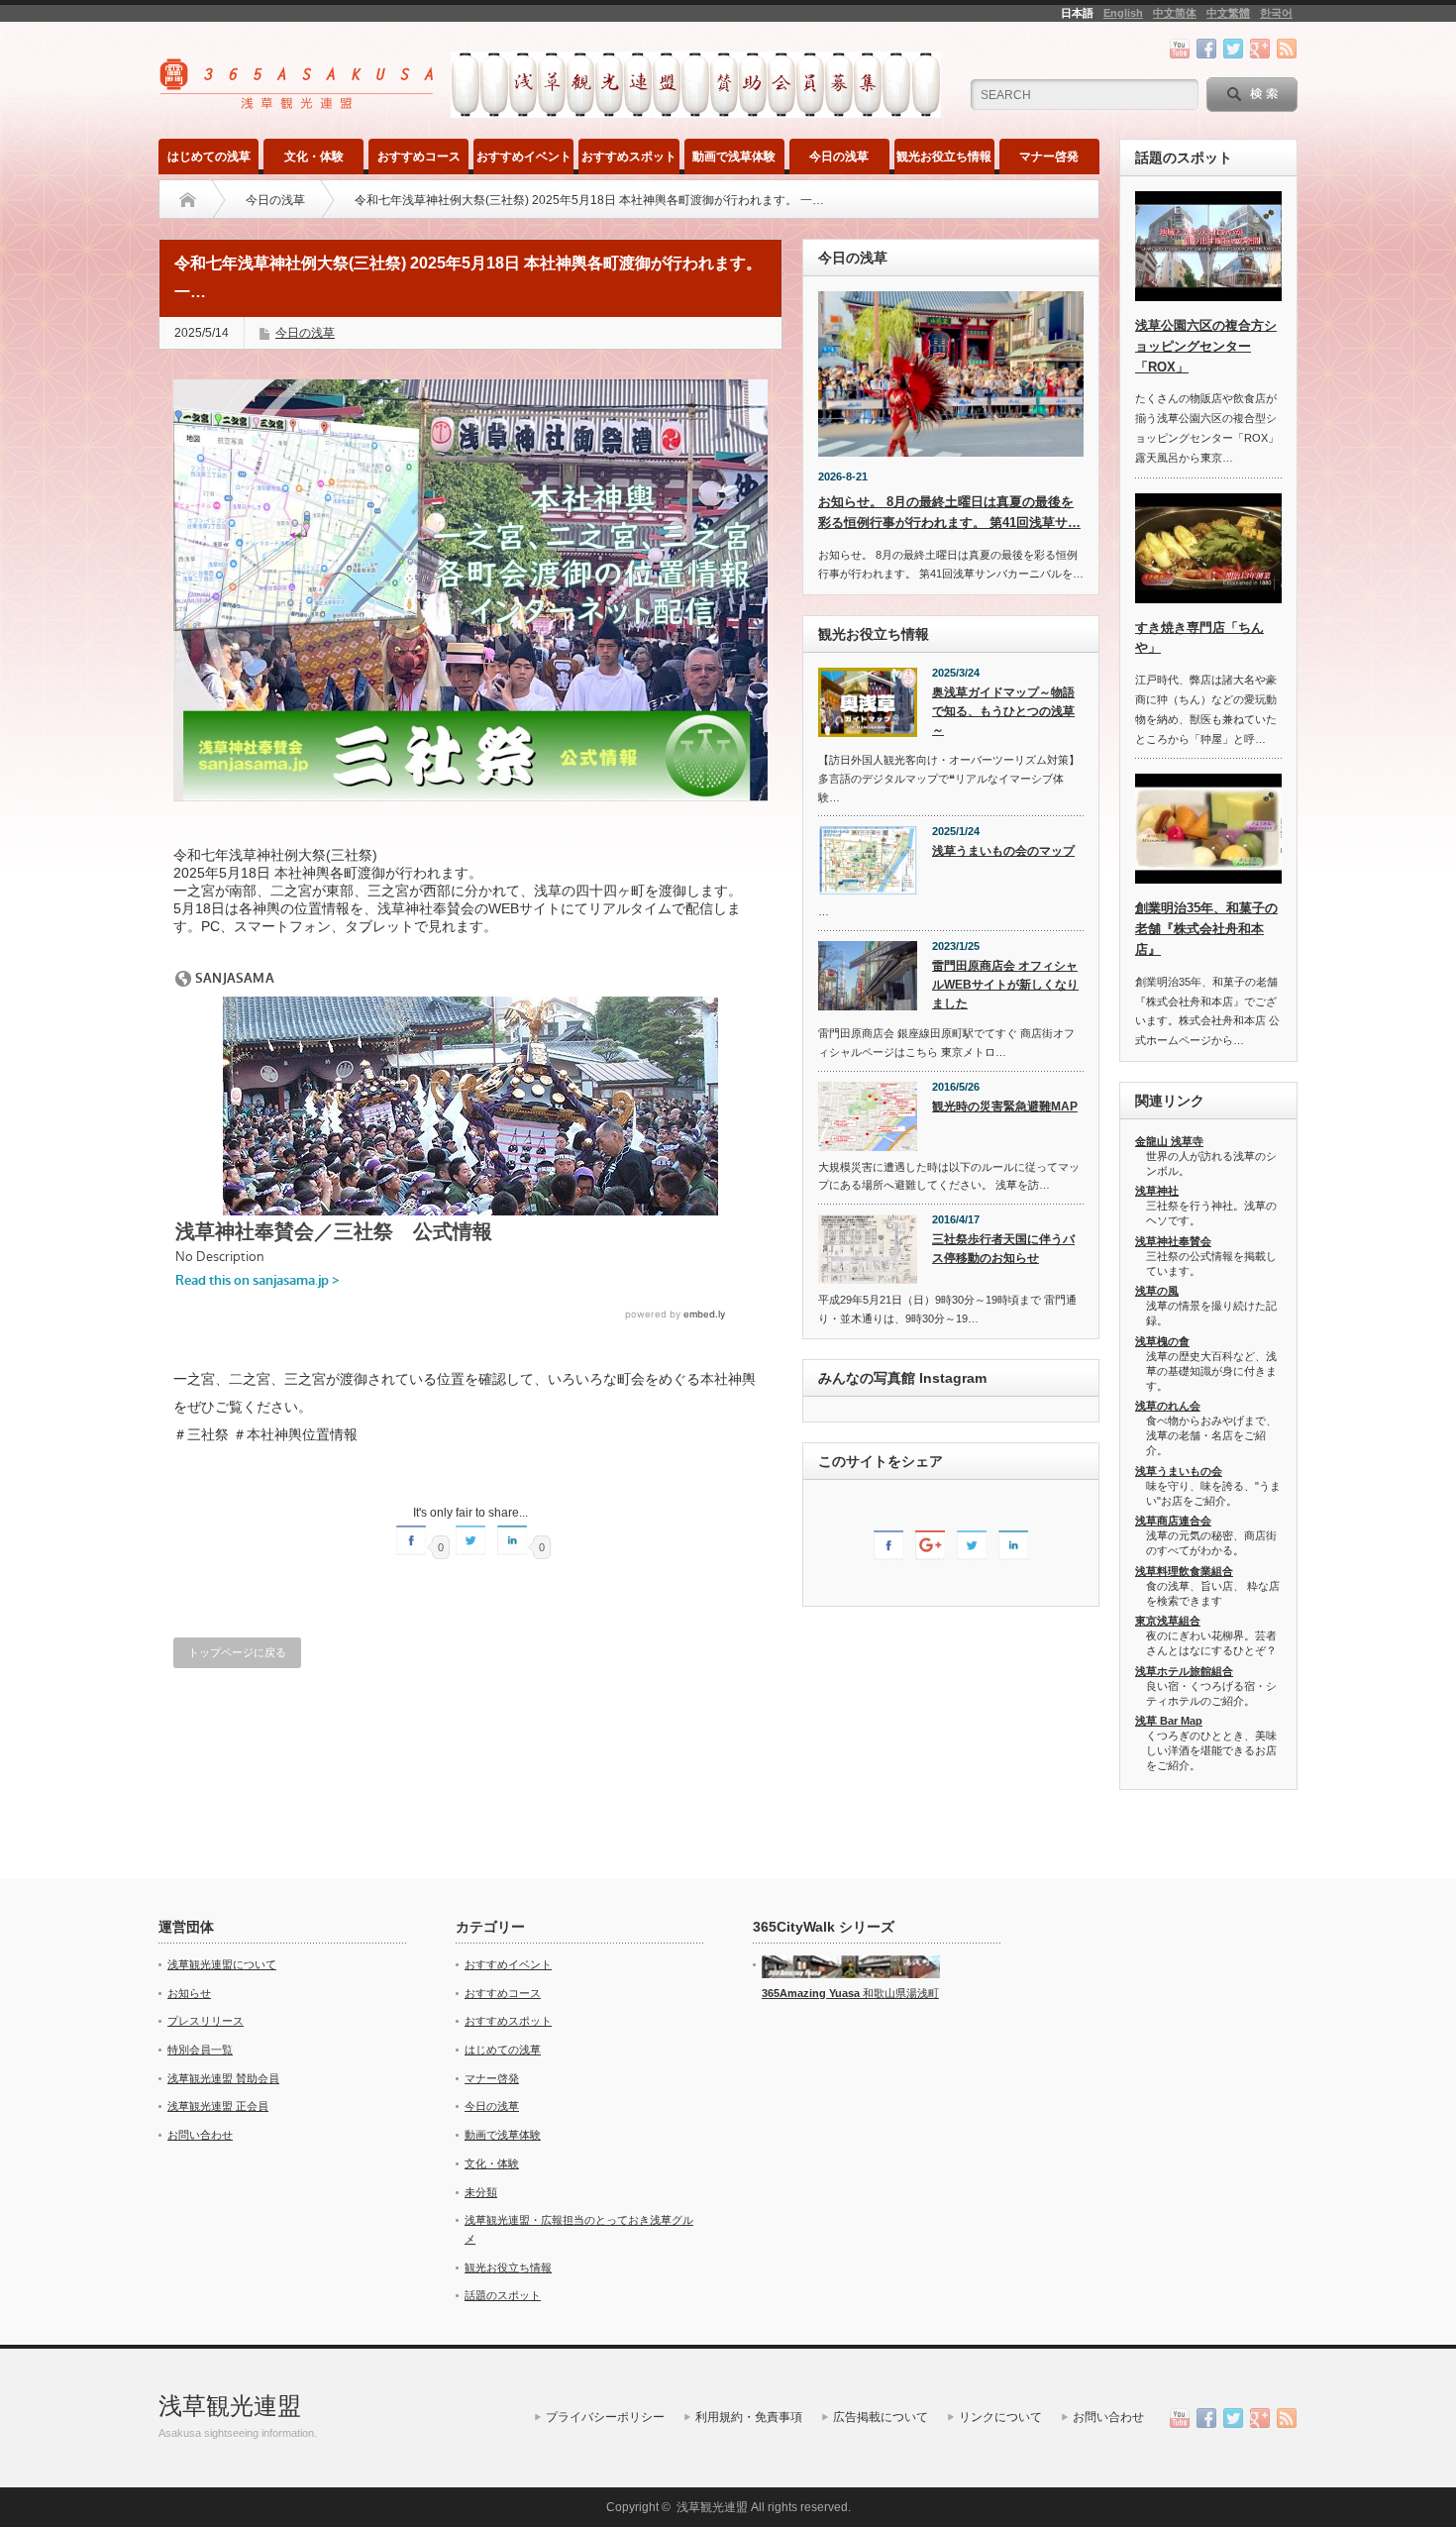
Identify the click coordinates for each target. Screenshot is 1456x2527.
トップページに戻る (237, 1652)
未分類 (481, 2192)
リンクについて (1000, 2417)
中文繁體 (1228, 13)
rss (1287, 49)
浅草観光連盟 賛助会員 (223, 2078)
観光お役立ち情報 (944, 157)
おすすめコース (419, 157)
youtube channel (1180, 49)
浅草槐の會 (1162, 1341)
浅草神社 (1157, 1191)
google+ (1260, 49)
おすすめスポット (629, 157)
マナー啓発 (1049, 157)
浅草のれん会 (1168, 1406)
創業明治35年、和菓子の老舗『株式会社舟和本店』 (1206, 929)
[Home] (188, 200)
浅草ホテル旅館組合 (1184, 1671)
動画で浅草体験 (734, 157)
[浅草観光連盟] (299, 103)
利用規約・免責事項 (749, 2417)
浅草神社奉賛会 (1173, 1241)
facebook (1206, 49)
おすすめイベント (524, 157)
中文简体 (1175, 13)
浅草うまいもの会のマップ (1003, 851)
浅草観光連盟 (230, 2406)
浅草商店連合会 (1173, 1521)
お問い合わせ (200, 2135)
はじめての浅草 (209, 157)
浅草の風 (1157, 1291)
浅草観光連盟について (222, 1964)
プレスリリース (206, 2021)
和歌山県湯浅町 (899, 1993)
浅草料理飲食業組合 (1184, 1571)
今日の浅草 (839, 157)
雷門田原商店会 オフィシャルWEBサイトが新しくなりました (1005, 984)
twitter (1233, 49)
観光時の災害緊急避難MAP (1005, 1106)
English (1123, 13)
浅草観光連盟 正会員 (218, 2106)
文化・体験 (314, 157)
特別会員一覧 (200, 2050)
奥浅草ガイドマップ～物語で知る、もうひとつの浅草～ (1003, 711)
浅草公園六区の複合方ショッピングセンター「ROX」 (1206, 346)
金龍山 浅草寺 (1169, 1141)
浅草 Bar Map (1169, 1721)
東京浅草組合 (1168, 1621)
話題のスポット (503, 2295)
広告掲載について (881, 2417)
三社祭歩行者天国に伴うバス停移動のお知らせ (1003, 1249)
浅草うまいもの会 (1179, 1471)
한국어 (1276, 13)
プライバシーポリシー (605, 2417)
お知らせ (189, 1993)
